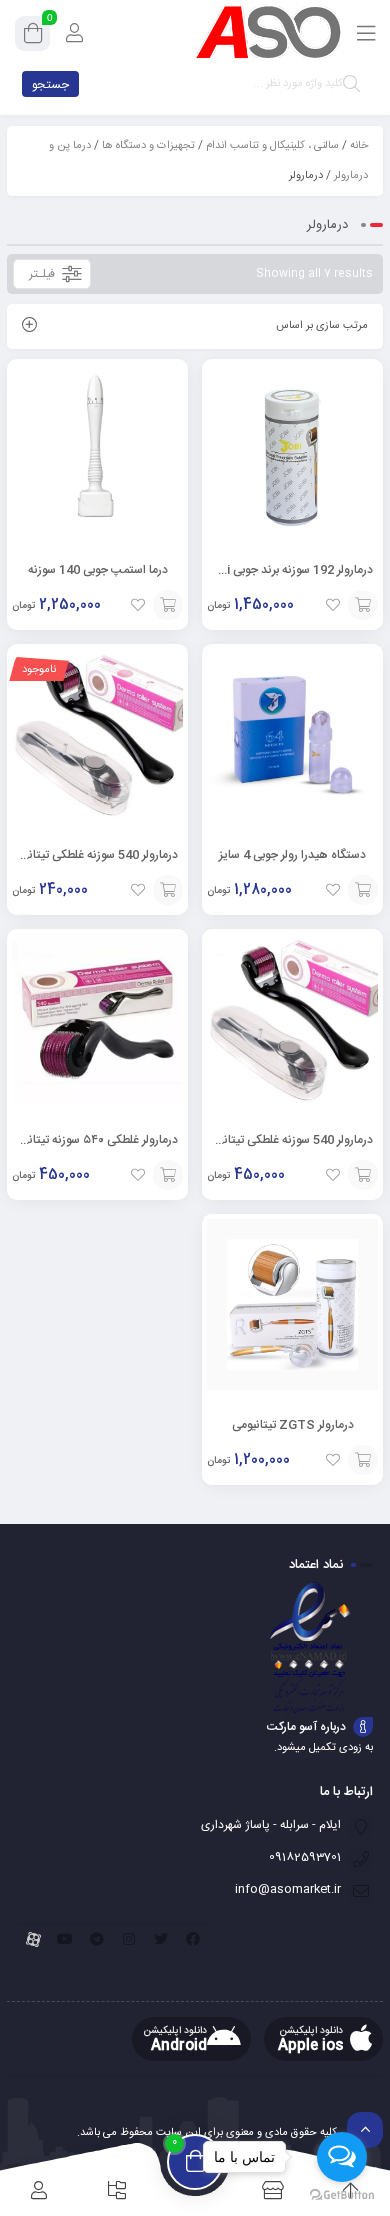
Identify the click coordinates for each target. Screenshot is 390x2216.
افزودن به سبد (168, 890)
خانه (359, 146)
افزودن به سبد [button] (168, 605)
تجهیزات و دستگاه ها (148, 146)
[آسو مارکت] (268, 32)
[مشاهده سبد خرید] (33, 37)
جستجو (50, 85)
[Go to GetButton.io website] (342, 2195)
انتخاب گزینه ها (363, 605)
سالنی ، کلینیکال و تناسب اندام (272, 146)
